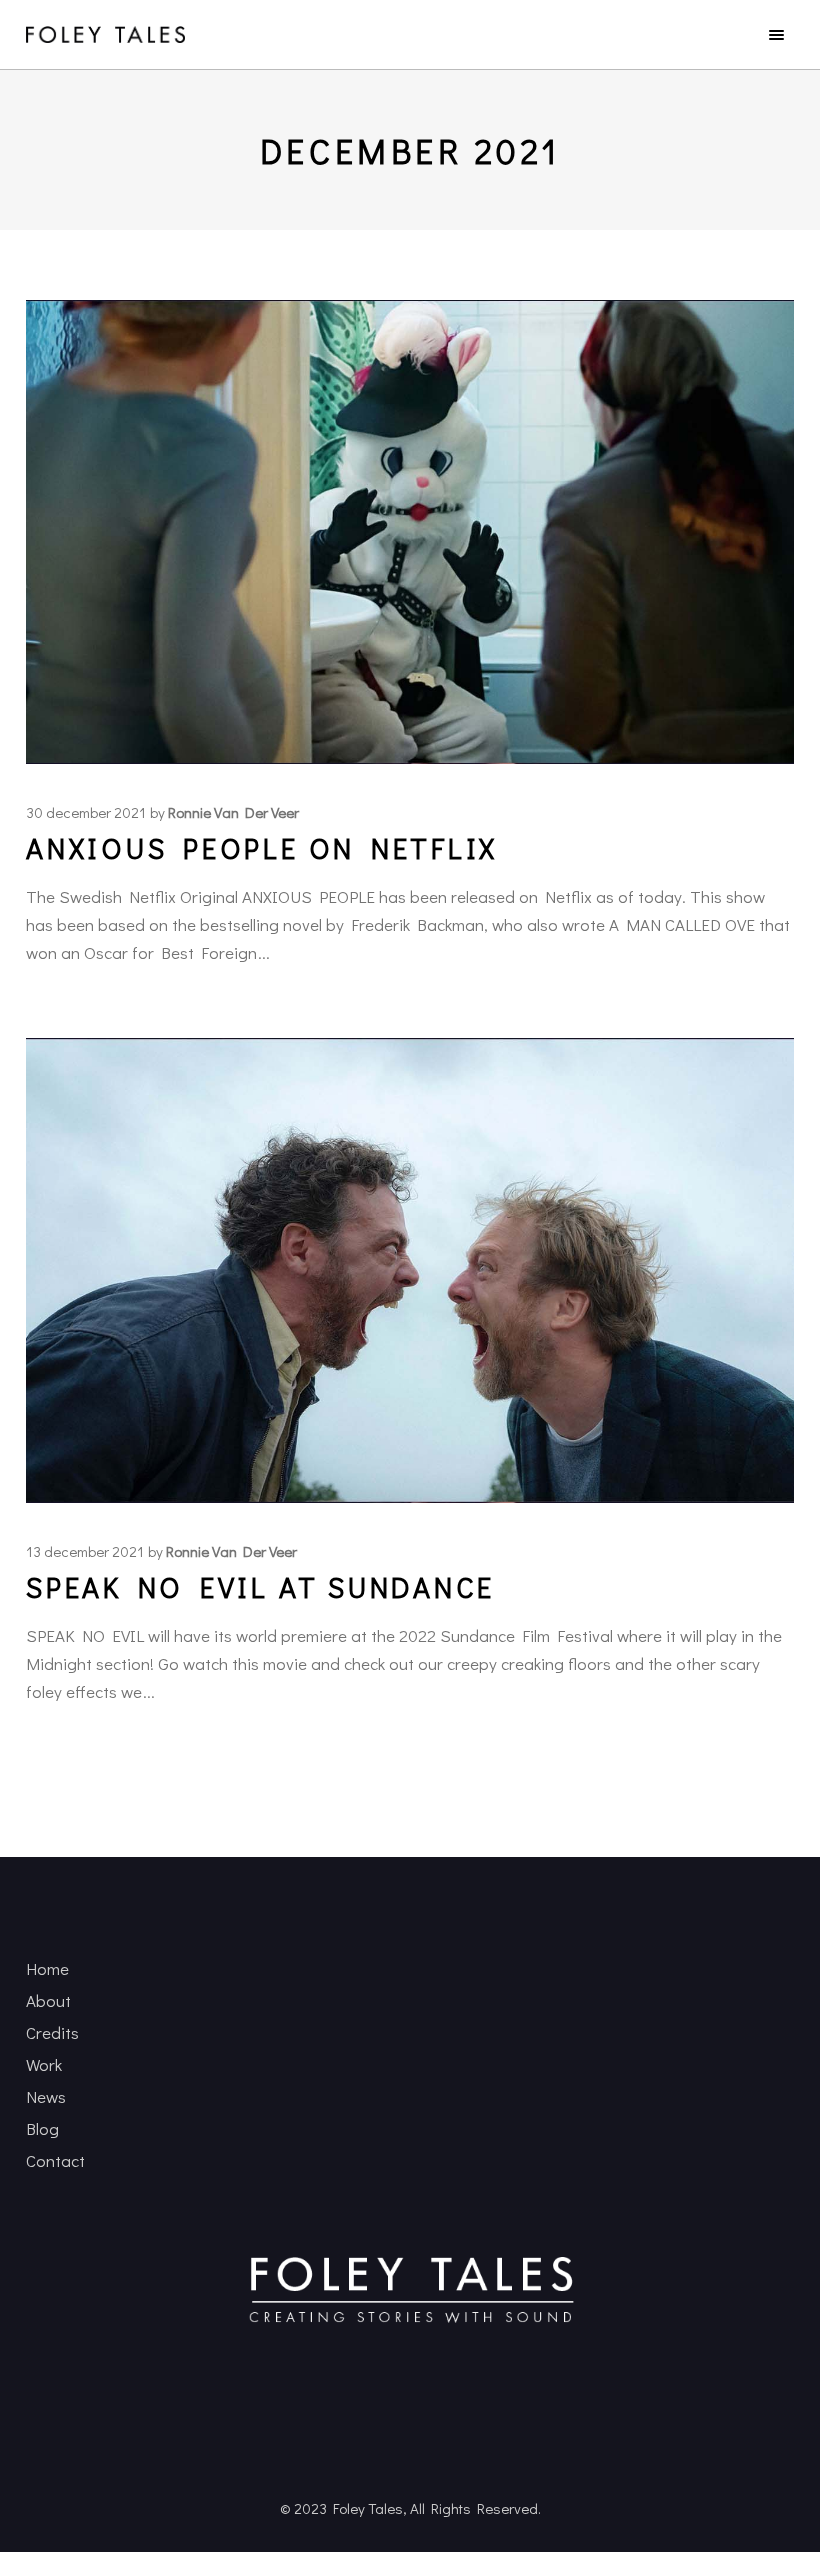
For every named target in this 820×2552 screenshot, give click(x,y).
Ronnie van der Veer (233, 812)
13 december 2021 (85, 1551)
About (48, 2000)
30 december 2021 (86, 812)
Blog (42, 2128)
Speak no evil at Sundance (260, 1587)
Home (47, 1968)
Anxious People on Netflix (262, 848)
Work (44, 2064)
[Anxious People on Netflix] (410, 532)
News (46, 2096)
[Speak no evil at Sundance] (410, 1270)
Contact (55, 2160)
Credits (52, 2032)
